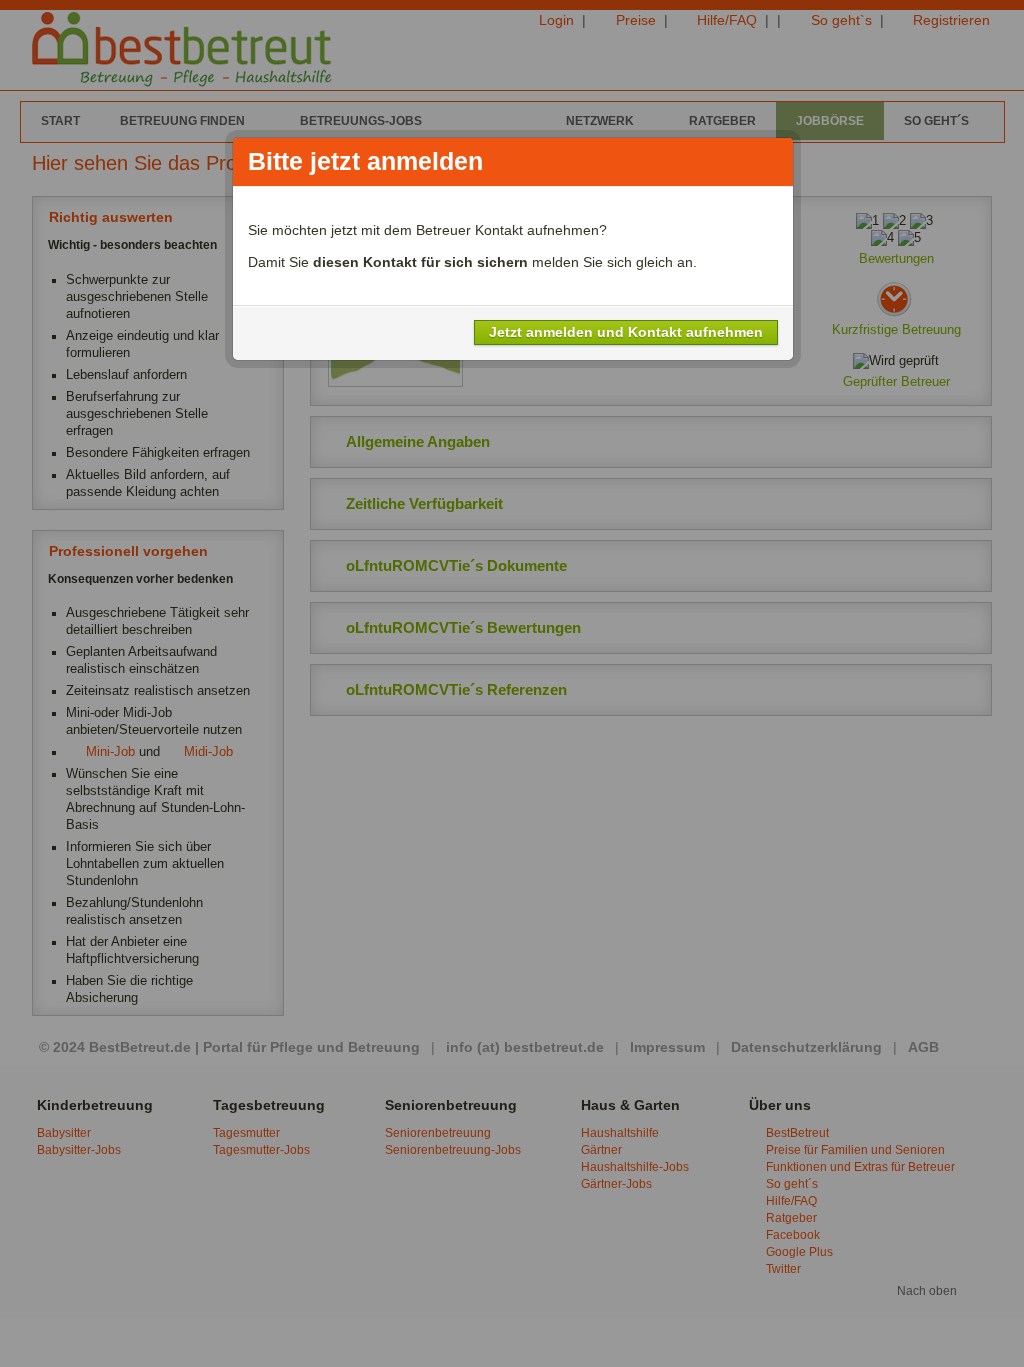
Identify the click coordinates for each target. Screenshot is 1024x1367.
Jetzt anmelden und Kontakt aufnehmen (626, 332)
